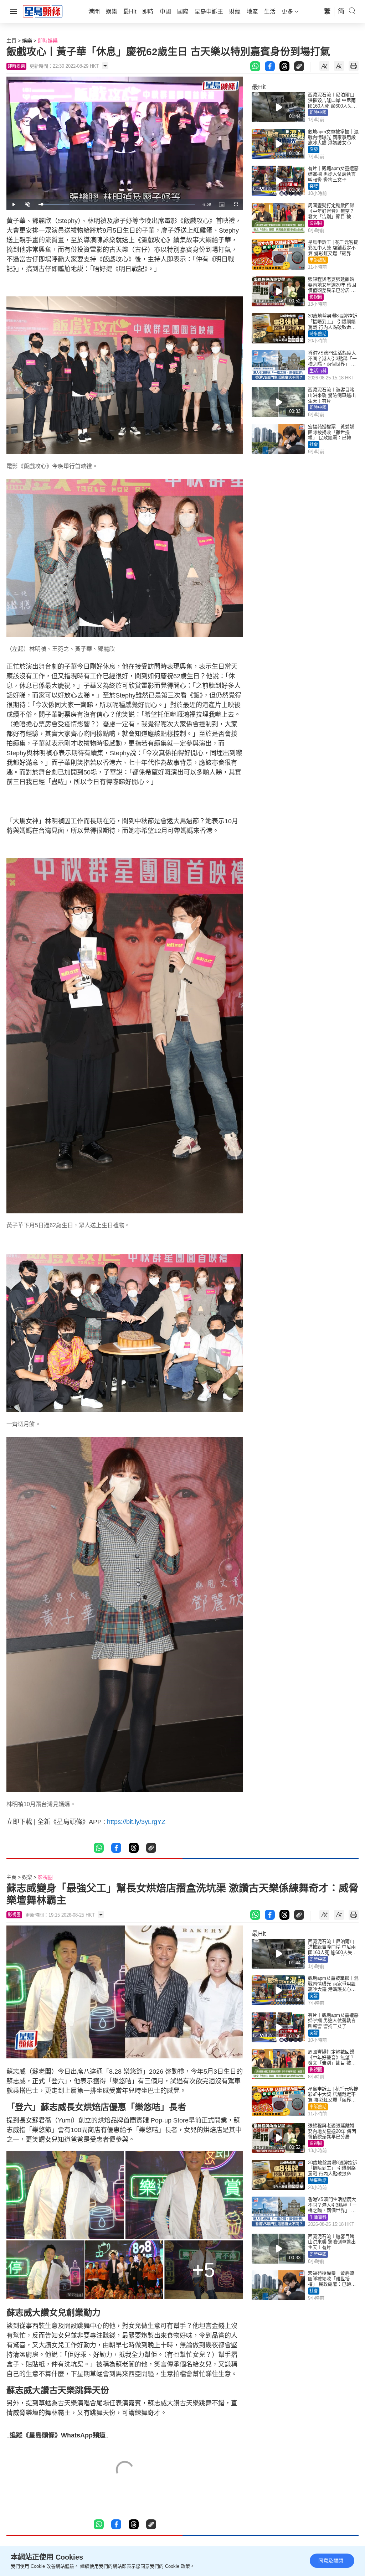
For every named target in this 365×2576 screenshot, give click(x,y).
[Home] (43, 11)
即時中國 (318, 113)
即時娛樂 (48, 41)
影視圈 (316, 223)
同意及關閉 (331, 2561)
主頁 (11, 41)
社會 (314, 445)
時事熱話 (318, 334)
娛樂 (27, 41)
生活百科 (318, 371)
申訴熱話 (318, 260)
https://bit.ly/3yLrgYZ (136, 1822)
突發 (314, 150)
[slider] (117, 204)
